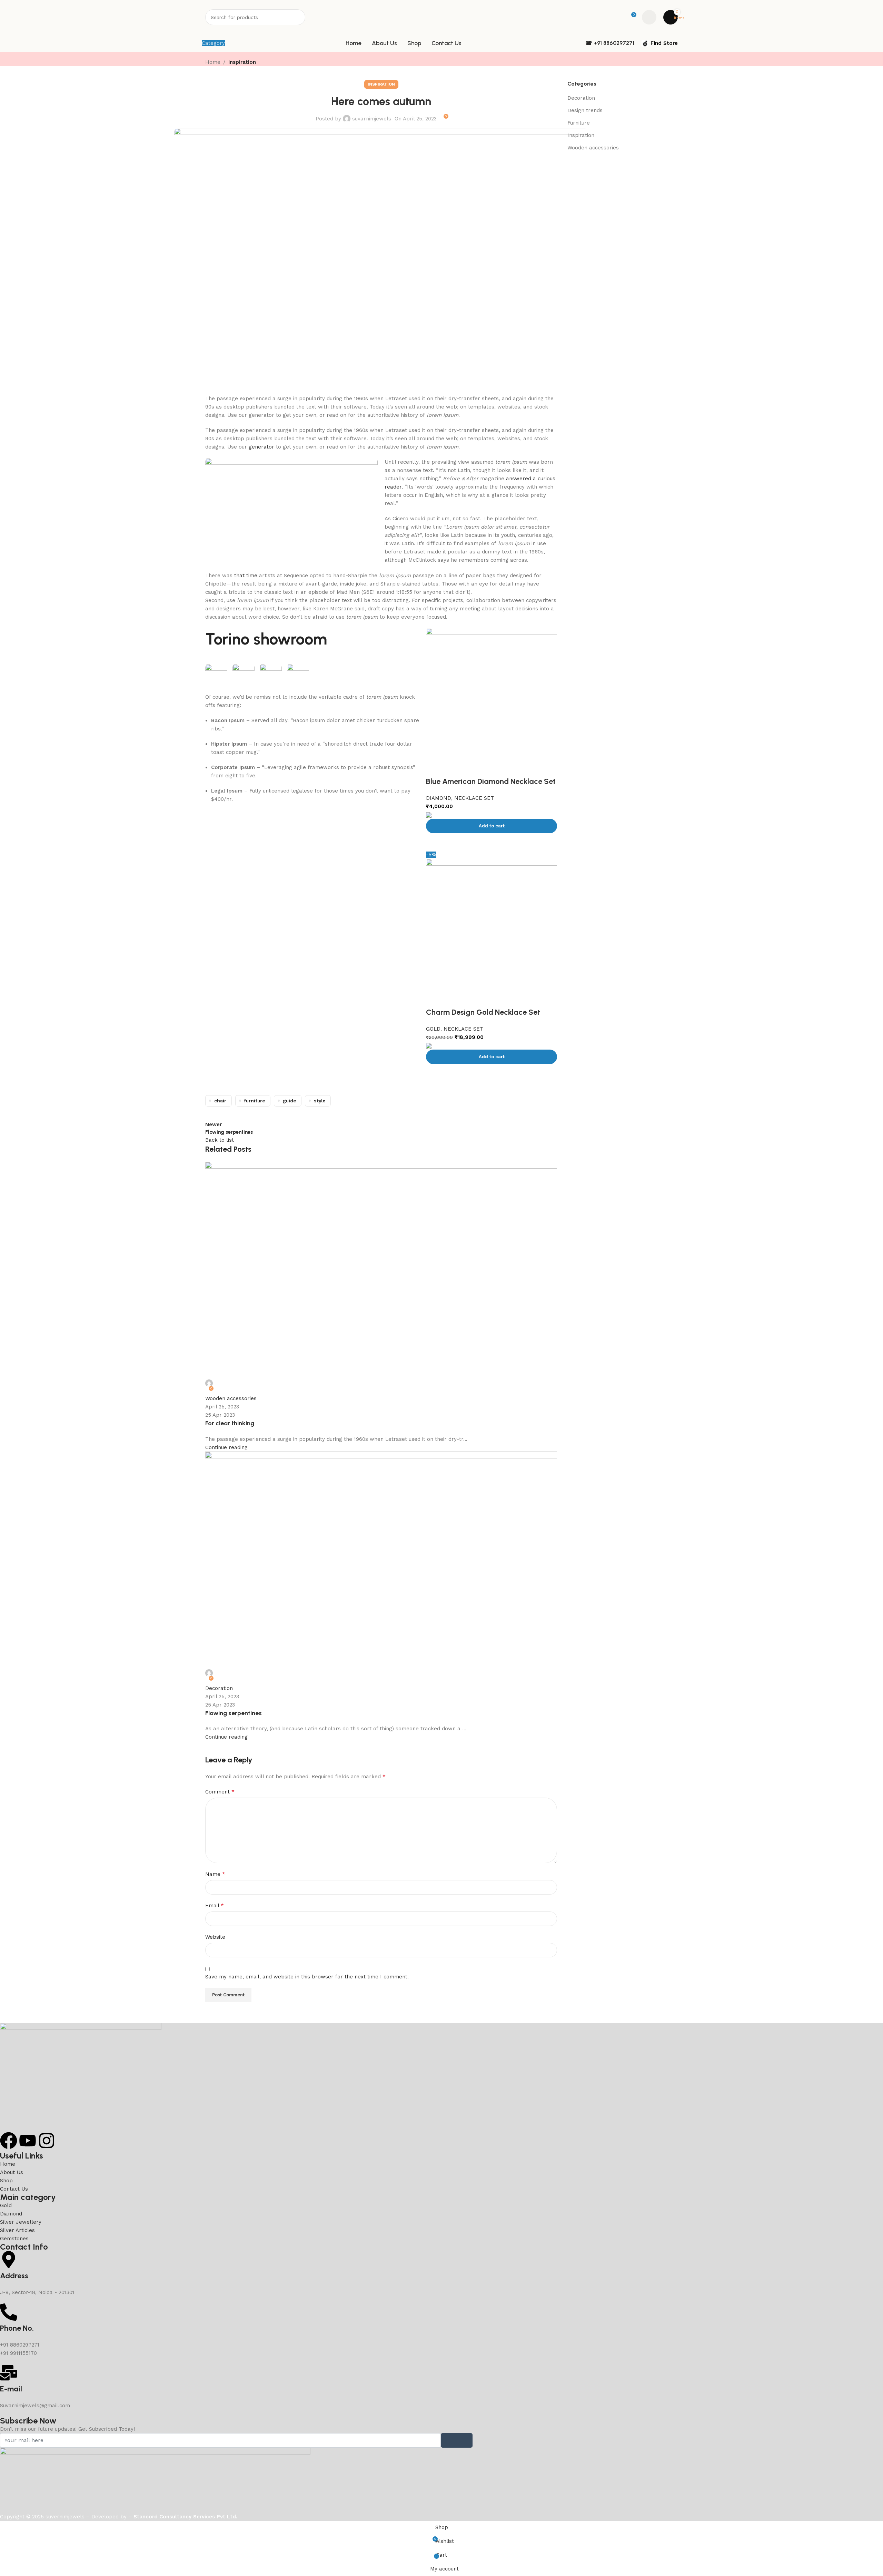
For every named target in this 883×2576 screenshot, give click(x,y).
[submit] (457, 2440)
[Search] (297, 17)
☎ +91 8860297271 (610, 43)
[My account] (649, 17)
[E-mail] (9, 2373)
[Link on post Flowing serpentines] (441, 1260)
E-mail (11, 2389)
